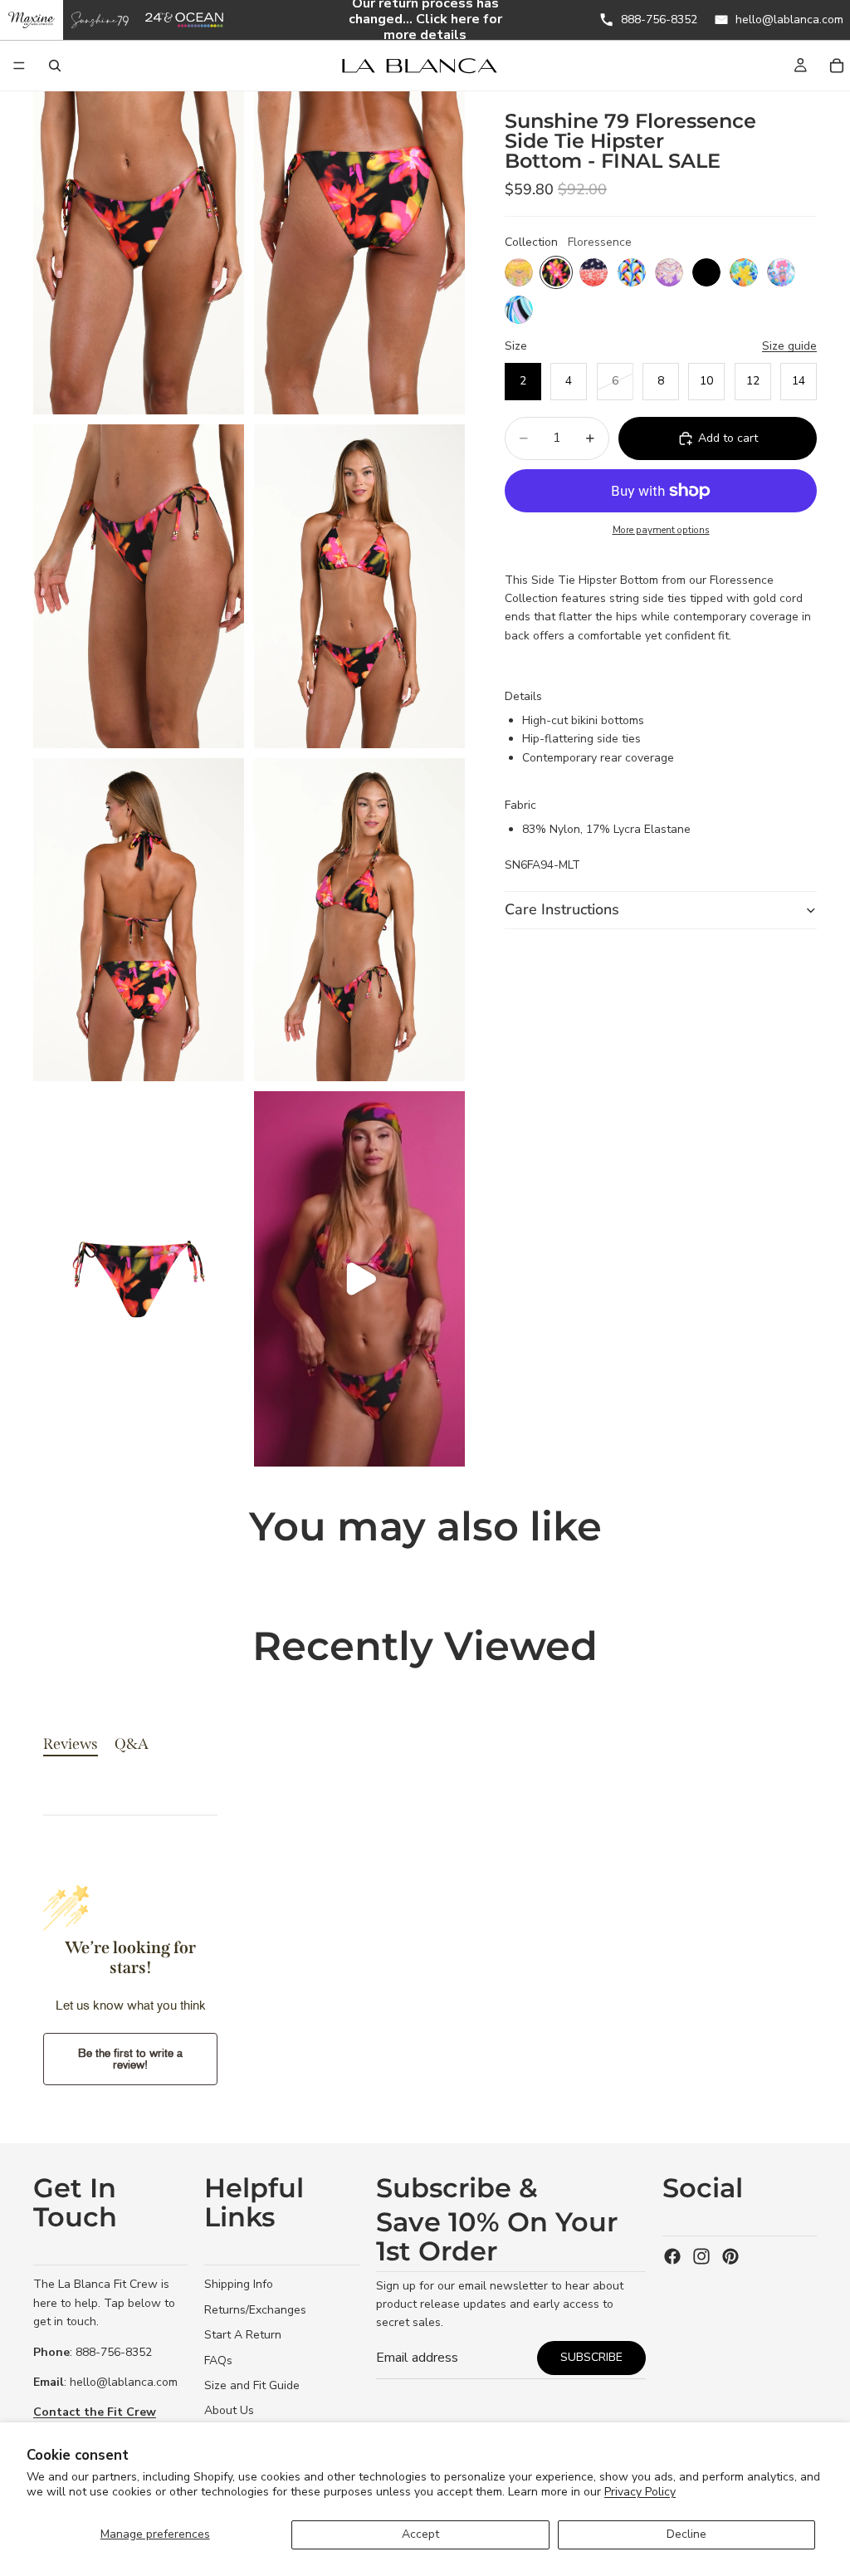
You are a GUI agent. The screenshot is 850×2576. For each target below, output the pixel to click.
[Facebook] (672, 2256)
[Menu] (19, 66)
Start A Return (243, 2335)
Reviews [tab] (71, 1744)
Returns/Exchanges (255, 2310)
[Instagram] (701, 2256)
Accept (420, 2534)
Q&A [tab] (132, 1744)
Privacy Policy (640, 2492)
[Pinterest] (730, 2256)
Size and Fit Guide (252, 2385)
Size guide (789, 346)
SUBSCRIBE (591, 2357)
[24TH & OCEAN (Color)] (185, 20)
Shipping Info (239, 2284)
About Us (229, 2410)
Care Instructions (562, 909)
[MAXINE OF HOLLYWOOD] (32, 20)
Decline (686, 2534)
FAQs (218, 2360)
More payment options (661, 530)
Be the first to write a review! (130, 2059)
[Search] (55, 66)
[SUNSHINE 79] (100, 20)
